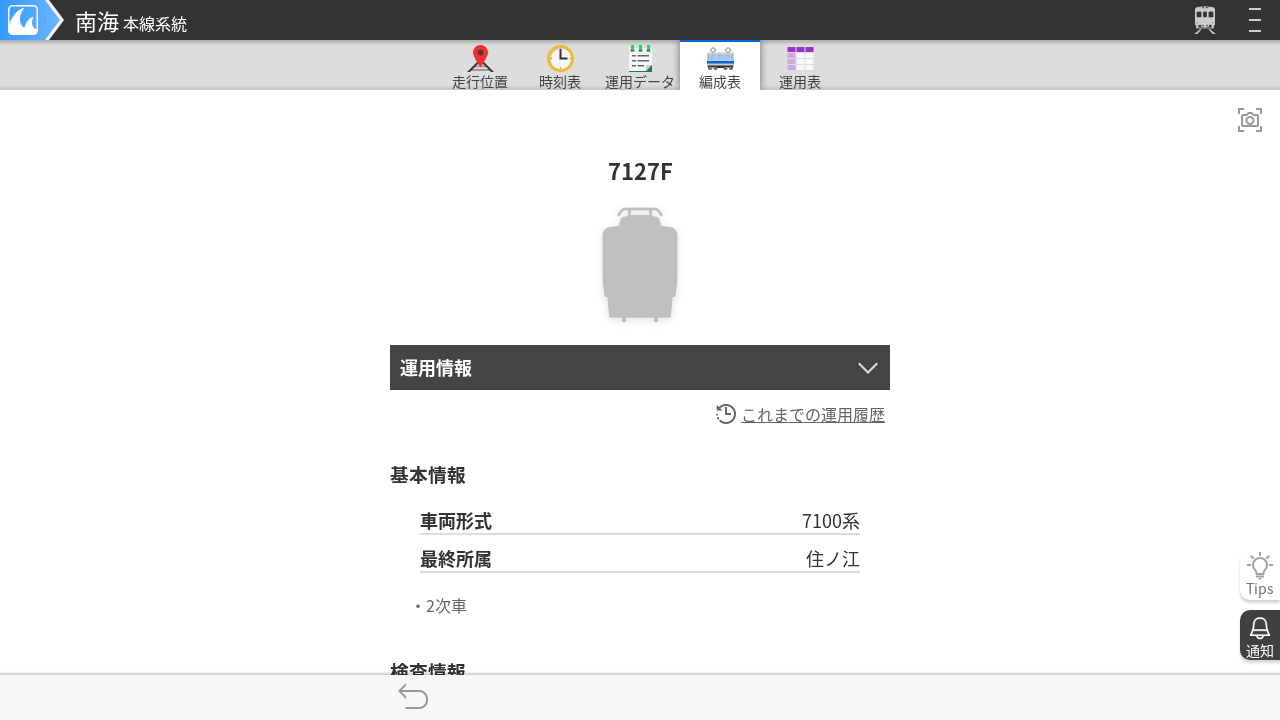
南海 (131, 20)
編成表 (720, 80)
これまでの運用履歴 (813, 414)
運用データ (640, 80)
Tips (1260, 588)
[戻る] (412, 697)
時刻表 (560, 80)
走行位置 (480, 80)
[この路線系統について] (32, 20)
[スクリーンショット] (1250, 120)
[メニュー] (1255, 20)
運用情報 (436, 367)
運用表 (800, 80)
